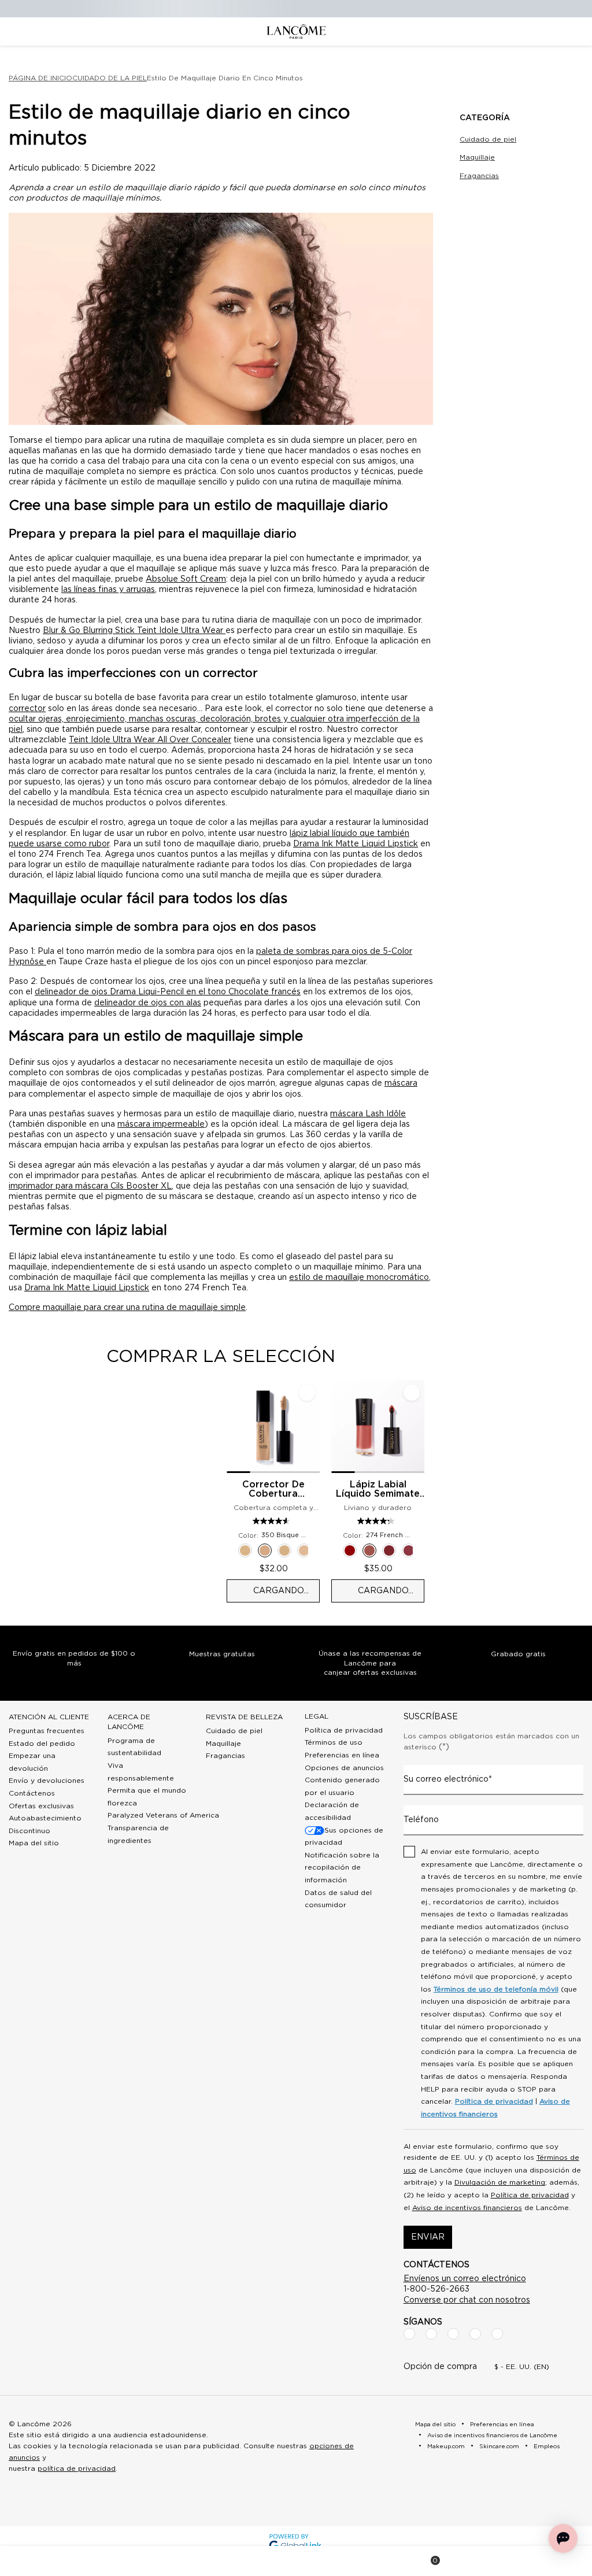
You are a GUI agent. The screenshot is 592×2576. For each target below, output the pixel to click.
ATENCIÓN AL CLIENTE (49, 1717)
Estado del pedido (42, 1744)
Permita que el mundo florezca (147, 1797)
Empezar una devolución (32, 1762)
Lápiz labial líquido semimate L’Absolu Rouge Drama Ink (378, 1490)
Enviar (428, 2237)
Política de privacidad (344, 1730)
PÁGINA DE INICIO (40, 78)
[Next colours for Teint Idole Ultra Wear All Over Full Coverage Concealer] (315, 1550)
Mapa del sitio (34, 1843)
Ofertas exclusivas (41, 1806)
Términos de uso (334, 1742)
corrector (27, 709)
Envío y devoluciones (47, 1781)
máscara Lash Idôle (368, 1114)
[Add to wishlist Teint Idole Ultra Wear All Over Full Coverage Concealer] (307, 1393)
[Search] (163, 2561)
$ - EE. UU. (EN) (522, 2367)
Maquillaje (477, 157)
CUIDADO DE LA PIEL (110, 78)
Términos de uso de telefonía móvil (496, 1989)
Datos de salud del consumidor (338, 1899)
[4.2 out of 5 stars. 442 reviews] (377, 1521)
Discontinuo (29, 1831)
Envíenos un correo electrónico (465, 2279)
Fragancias (479, 176)
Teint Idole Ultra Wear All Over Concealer (150, 740)
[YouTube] (475, 2334)
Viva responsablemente (141, 1772)
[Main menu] (29, 2561)
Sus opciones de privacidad (344, 1837)
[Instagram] (431, 2334)
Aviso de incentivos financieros (467, 2208)
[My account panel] (297, 2561)
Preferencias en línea (342, 1755)
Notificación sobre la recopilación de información (342, 1868)
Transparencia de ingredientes (138, 1834)
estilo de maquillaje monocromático (359, 1278)
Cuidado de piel (488, 139)
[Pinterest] (497, 2334)
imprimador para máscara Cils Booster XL (90, 1186)
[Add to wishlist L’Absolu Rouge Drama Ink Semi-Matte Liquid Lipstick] (412, 1393)
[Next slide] (434, 1491)
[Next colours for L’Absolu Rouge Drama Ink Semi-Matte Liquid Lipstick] (420, 1550)
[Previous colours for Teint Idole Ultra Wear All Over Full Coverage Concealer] (231, 1550)
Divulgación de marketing (500, 2182)
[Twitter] (453, 2334)
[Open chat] (563, 2538)
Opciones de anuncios (344, 1768)
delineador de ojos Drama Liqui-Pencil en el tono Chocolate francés (168, 992)
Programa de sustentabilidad (134, 1747)
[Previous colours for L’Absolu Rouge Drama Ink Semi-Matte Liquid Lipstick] (336, 1550)
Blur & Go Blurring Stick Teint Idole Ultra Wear (134, 631)
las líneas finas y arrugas (108, 590)
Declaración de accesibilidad (332, 1811)
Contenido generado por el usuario (342, 1786)
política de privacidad (77, 2468)
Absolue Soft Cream (186, 579)
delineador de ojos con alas (148, 1003)
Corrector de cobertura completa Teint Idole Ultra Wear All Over (273, 1490)
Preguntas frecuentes (47, 1731)
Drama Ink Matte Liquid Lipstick (356, 844)
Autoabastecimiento (45, 1818)
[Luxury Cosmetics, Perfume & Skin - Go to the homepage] (296, 32)
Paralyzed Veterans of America (163, 1815)
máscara (401, 1083)
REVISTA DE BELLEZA (244, 1717)
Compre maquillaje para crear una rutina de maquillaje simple (127, 1308)
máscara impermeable (161, 1124)
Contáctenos (32, 1793)
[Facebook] (409, 2334)
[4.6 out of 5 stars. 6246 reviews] (273, 1521)
